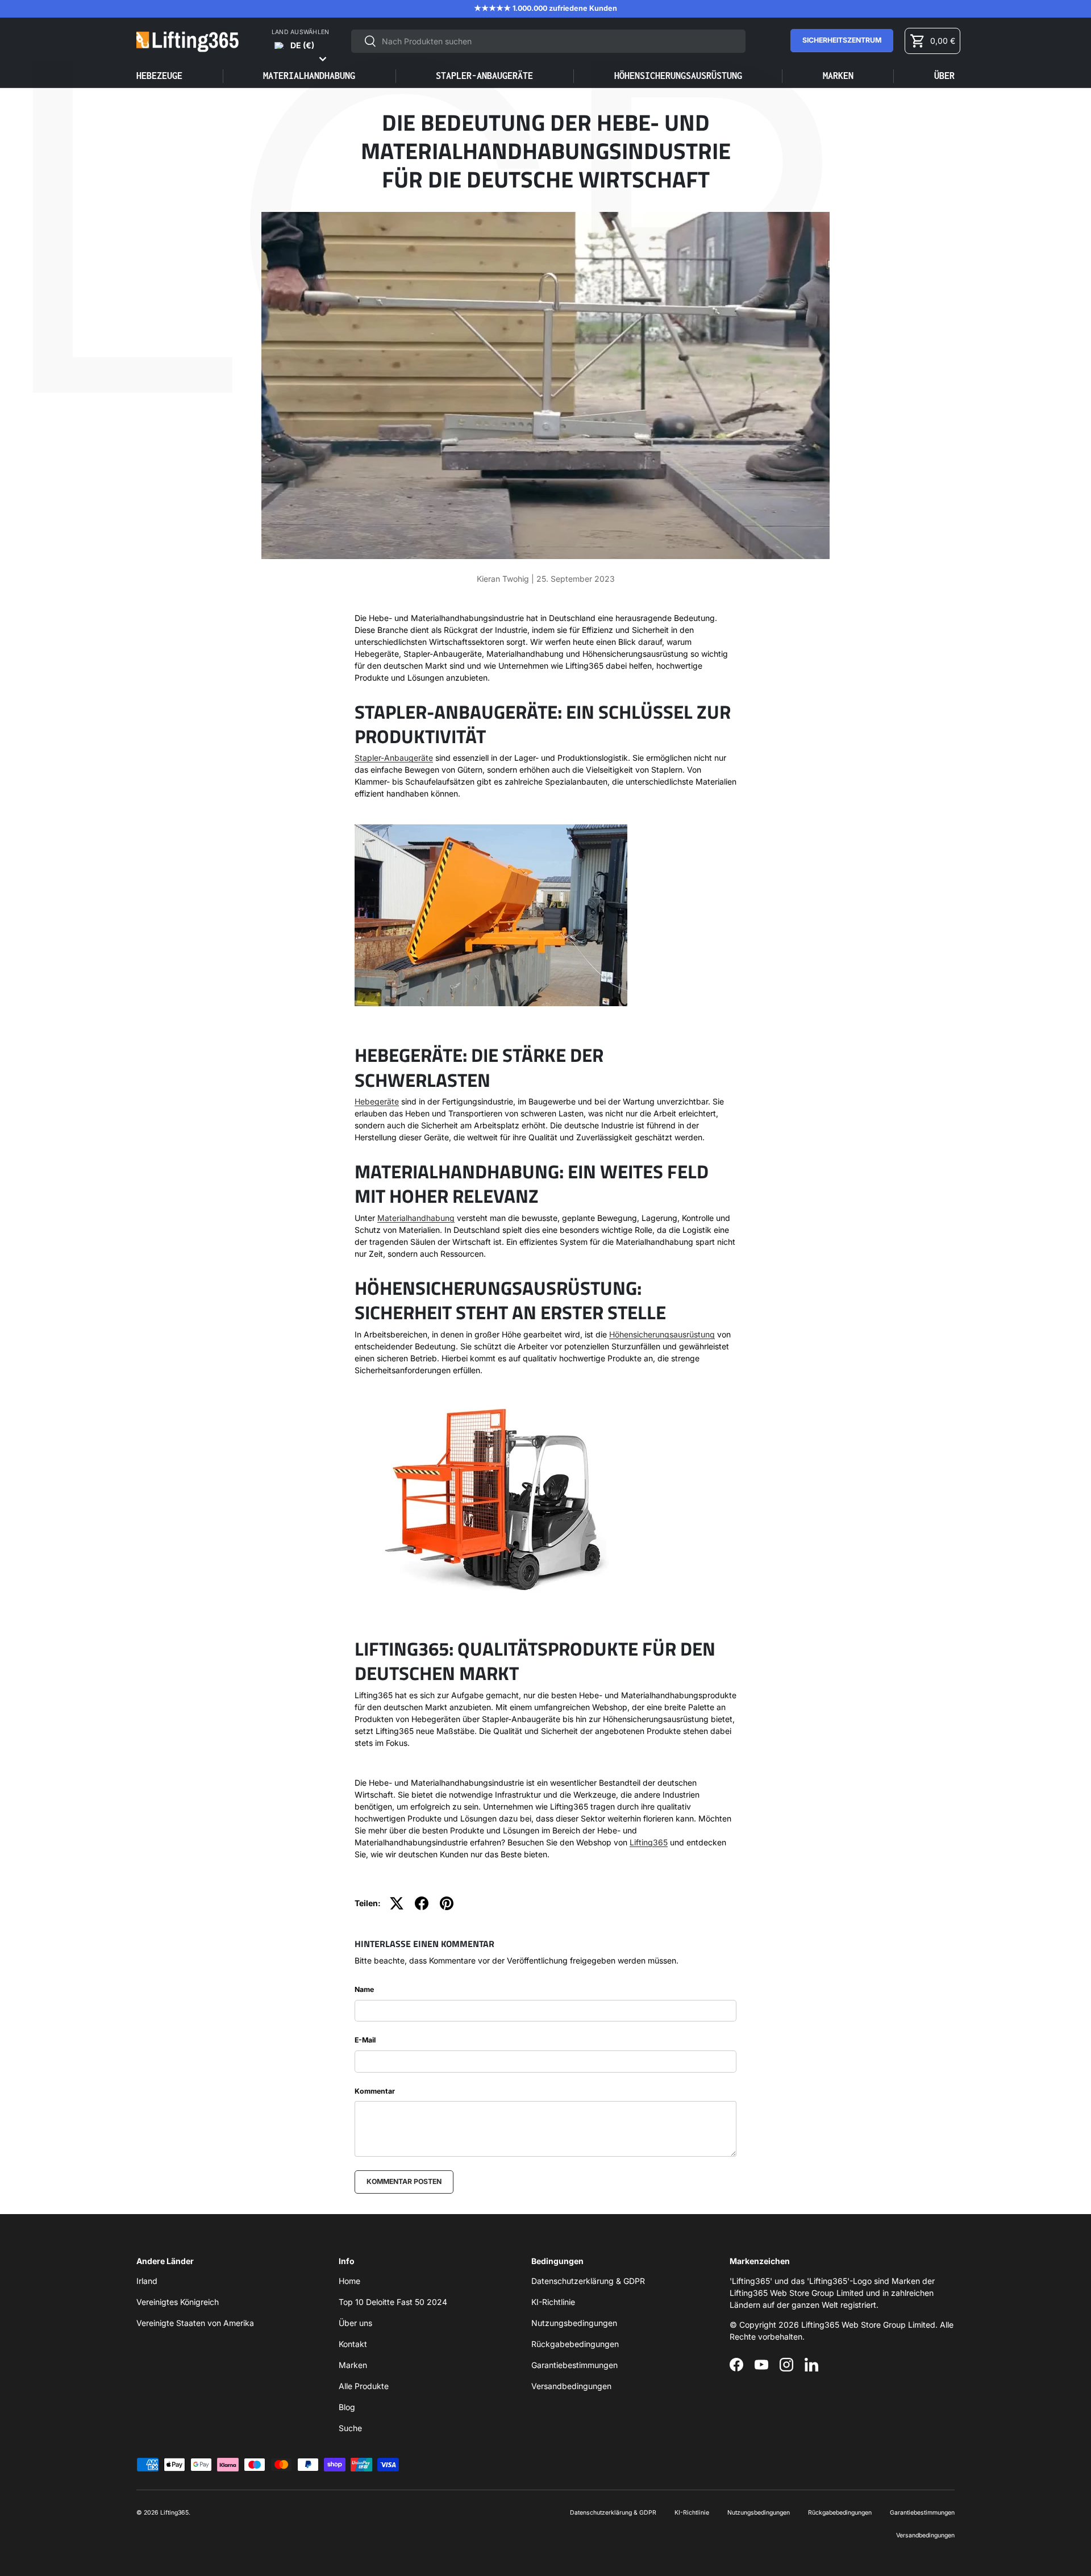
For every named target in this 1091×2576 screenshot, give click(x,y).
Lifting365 (649, 1842)
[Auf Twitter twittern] (397, 1903)
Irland (147, 2281)
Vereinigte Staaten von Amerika (195, 2323)
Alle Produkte (364, 2386)
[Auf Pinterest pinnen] (447, 1903)
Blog (347, 2407)
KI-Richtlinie (553, 2302)
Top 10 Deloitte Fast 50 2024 (393, 2302)
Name (364, 1989)
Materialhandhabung (416, 1218)
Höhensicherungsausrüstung (662, 1334)
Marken (838, 76)
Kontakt (353, 2344)
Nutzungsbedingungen (574, 2323)
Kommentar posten (404, 2181)
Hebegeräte (377, 1101)
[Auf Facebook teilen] (422, 1903)
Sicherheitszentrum (842, 40)
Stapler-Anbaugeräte (394, 758)
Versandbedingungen (571, 2386)
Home (349, 2281)
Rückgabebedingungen (575, 2344)
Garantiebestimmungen (574, 2365)
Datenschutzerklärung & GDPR (588, 2281)
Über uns (355, 2323)
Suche (350, 2428)
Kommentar (375, 2091)
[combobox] (549, 41)
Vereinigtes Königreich (178, 2302)
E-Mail (365, 2040)
